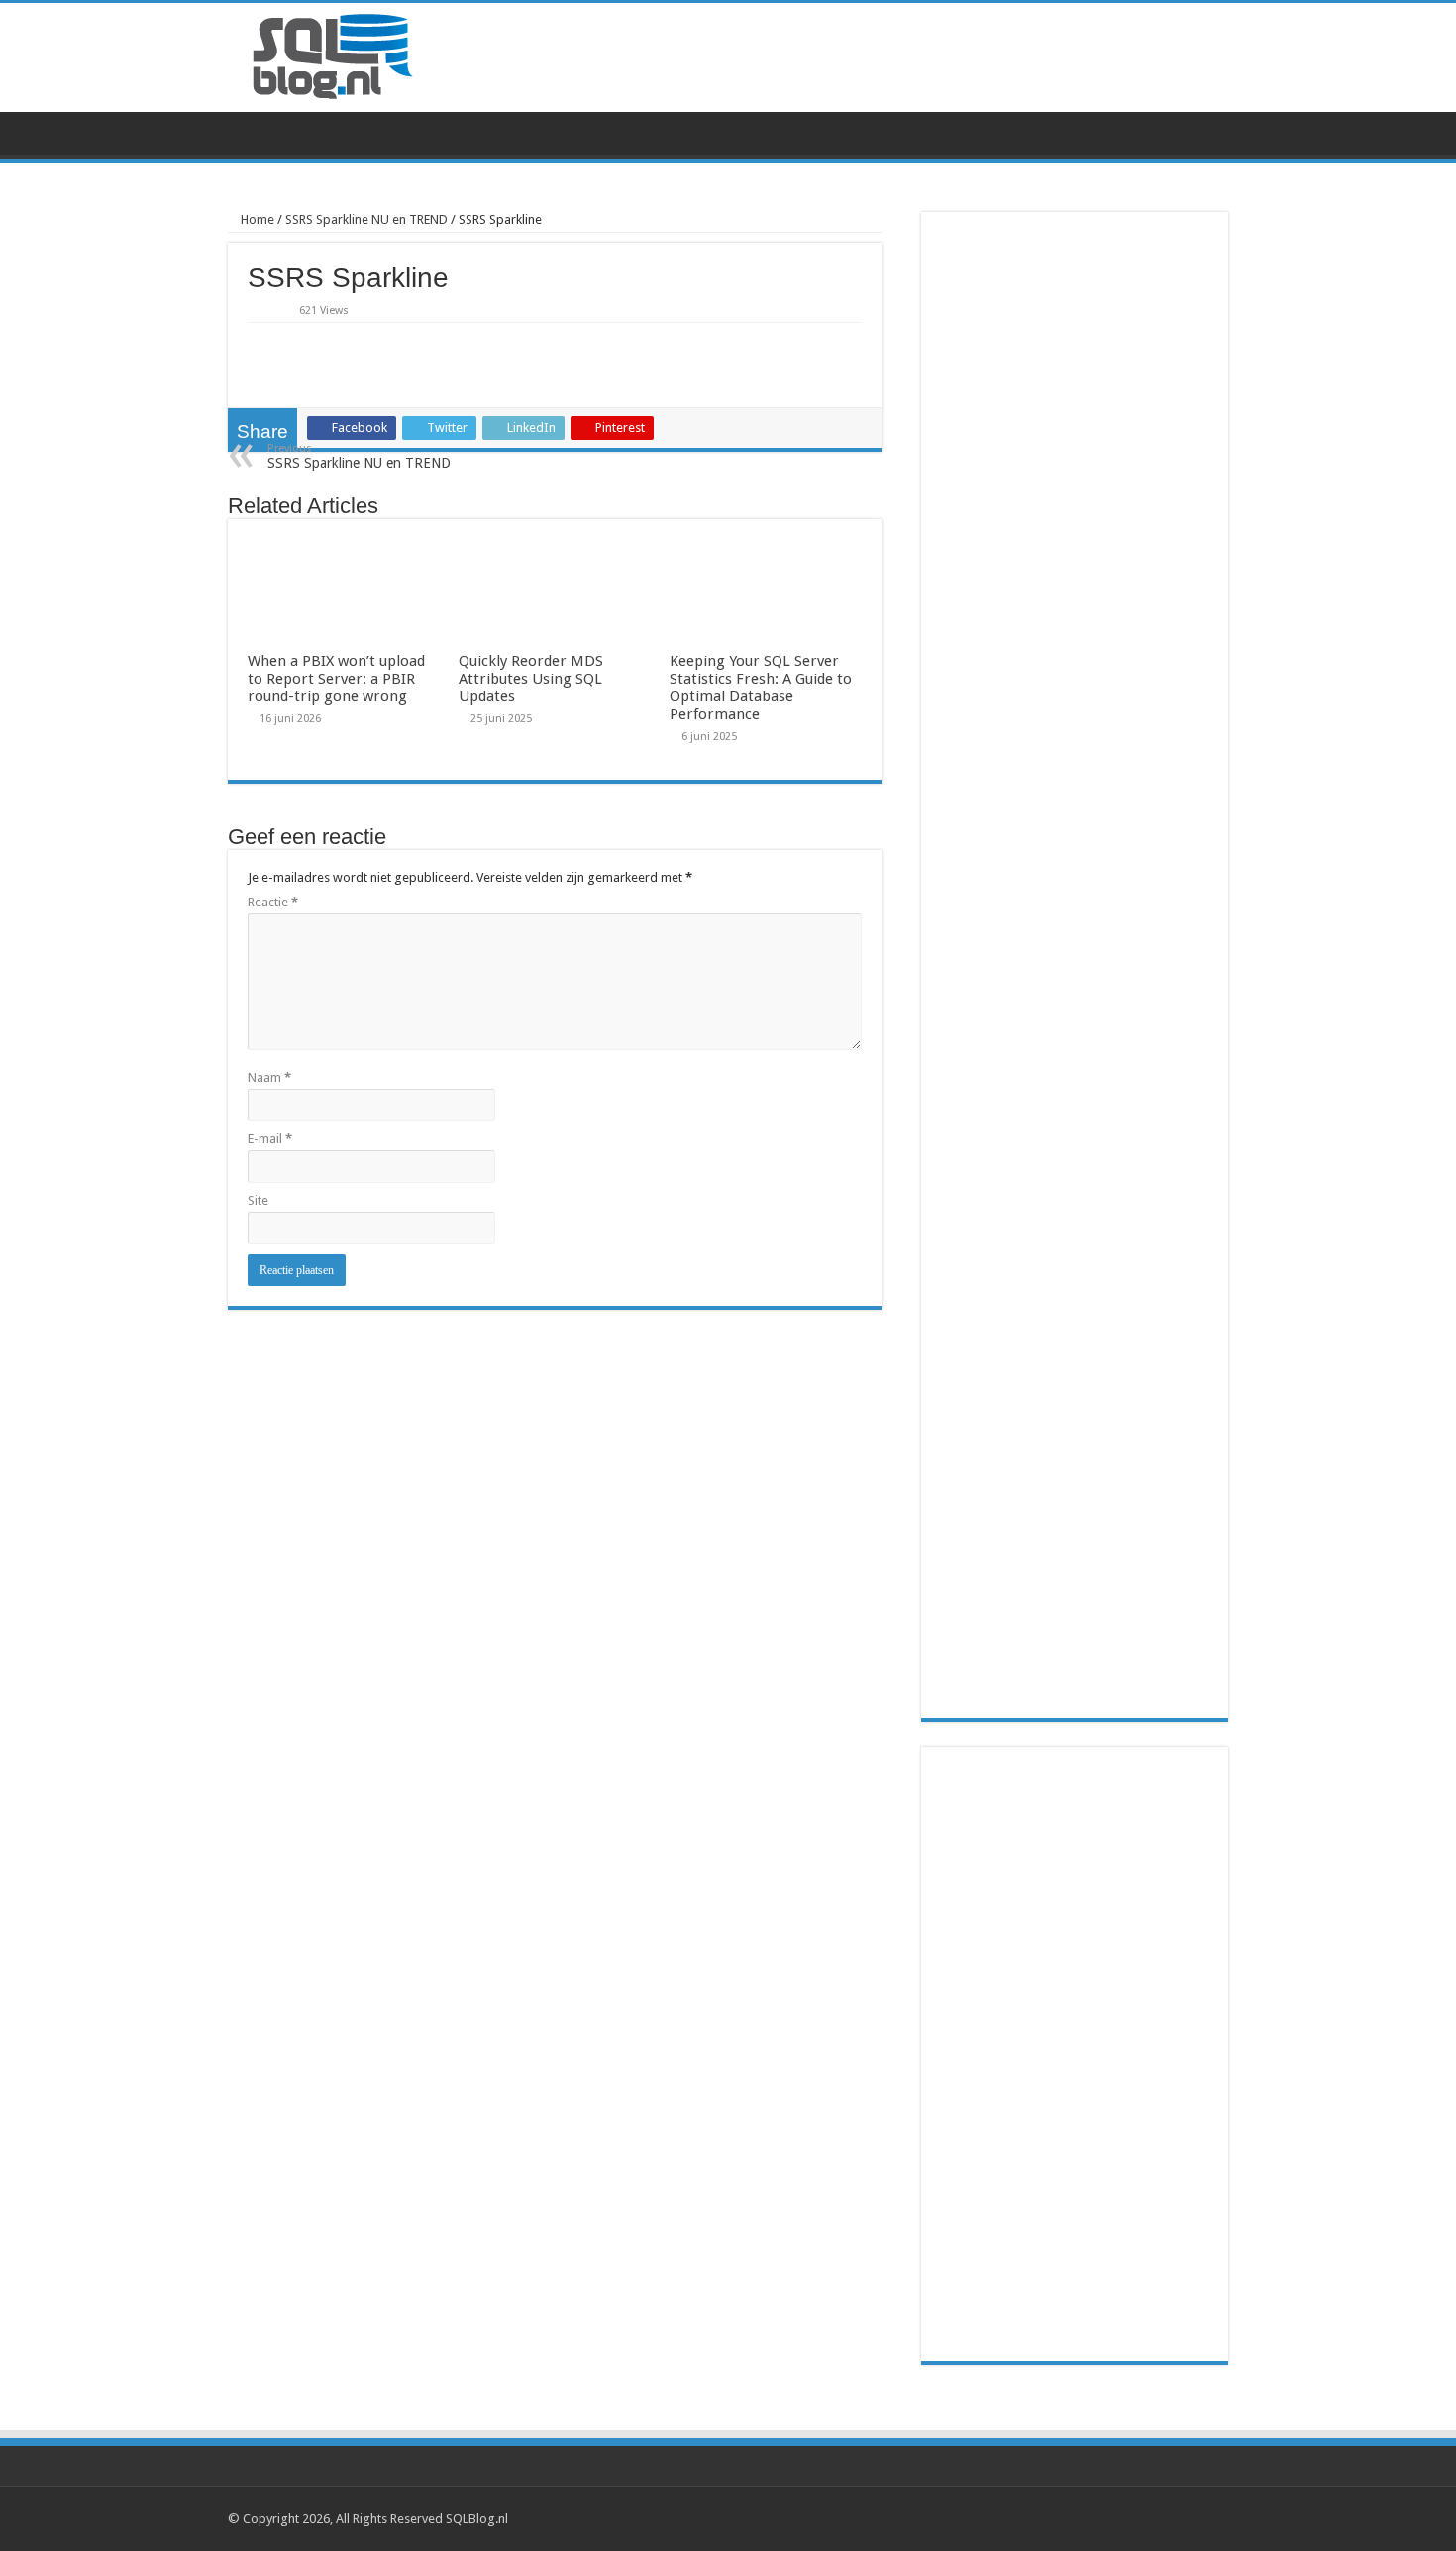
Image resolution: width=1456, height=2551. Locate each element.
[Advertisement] (1075, 2054)
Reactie (273, 902)
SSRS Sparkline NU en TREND (366, 219)
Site (258, 1200)
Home (256, 219)
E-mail (270, 1139)
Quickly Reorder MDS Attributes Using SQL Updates (531, 679)
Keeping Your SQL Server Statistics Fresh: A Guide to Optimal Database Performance (761, 688)
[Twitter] (1185, 2518)
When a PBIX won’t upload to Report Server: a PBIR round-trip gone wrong (336, 679)
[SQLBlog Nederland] (332, 55)
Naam (269, 1077)
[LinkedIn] (1204, 2518)
